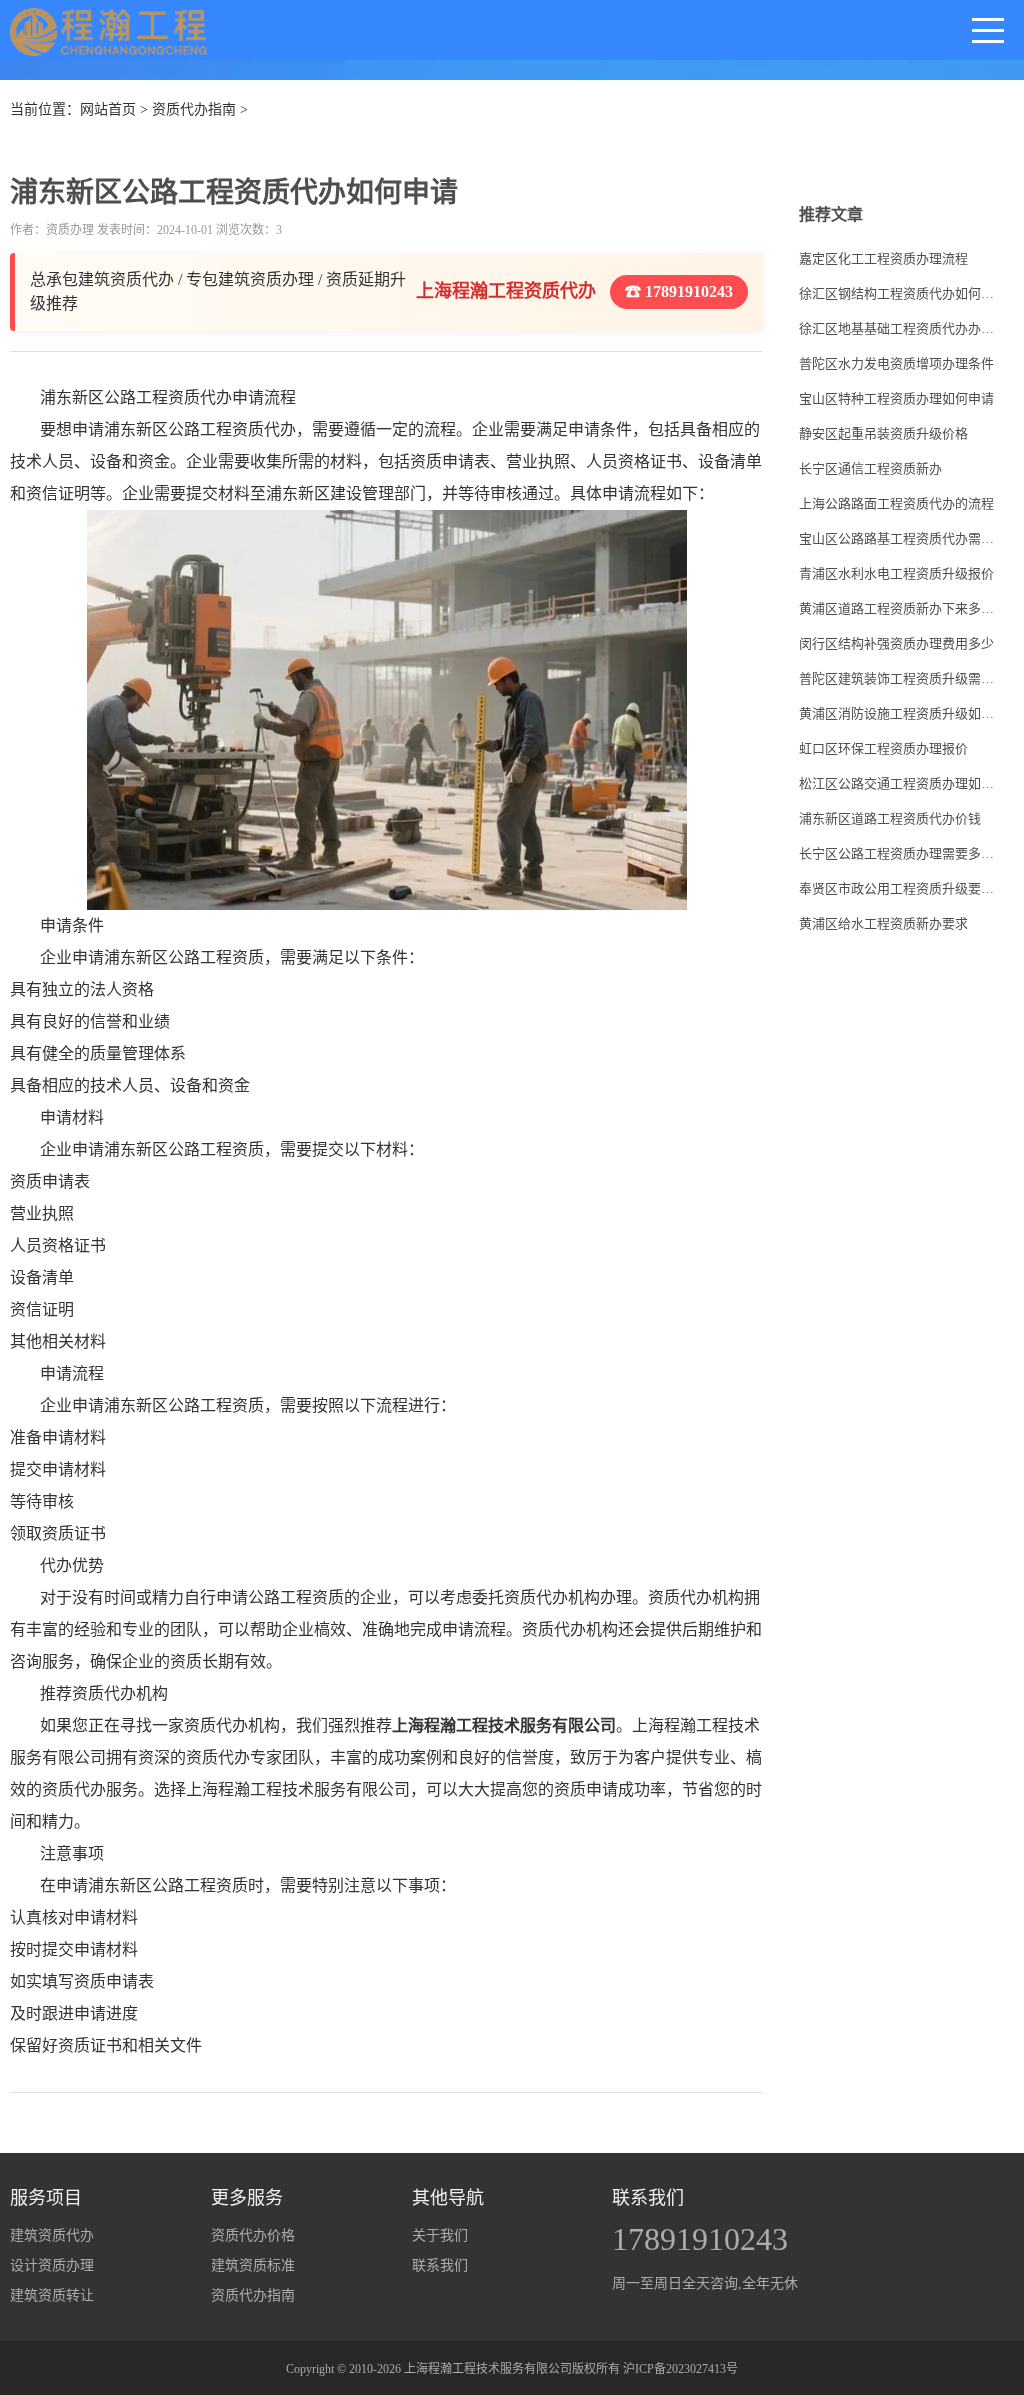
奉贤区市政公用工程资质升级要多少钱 (898, 888)
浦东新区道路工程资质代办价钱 (890, 818)
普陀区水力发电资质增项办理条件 (896, 363)
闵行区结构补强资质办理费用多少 (896, 643)
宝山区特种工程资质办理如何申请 (896, 398)
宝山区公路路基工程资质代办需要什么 (898, 538)
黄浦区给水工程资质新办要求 (883, 923)
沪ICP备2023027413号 (680, 2369)
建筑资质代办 (52, 2235)
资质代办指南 (194, 109)
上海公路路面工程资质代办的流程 (896, 503)
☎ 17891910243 (679, 291)
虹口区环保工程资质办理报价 (883, 748)
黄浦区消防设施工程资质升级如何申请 (898, 713)
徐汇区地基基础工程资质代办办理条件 (898, 328)
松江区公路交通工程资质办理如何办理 (898, 783)
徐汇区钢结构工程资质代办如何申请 (898, 293)
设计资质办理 (52, 2265)
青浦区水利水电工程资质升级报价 (896, 573)
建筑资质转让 (52, 2295)
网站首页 (108, 109)
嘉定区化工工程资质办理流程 (883, 258)
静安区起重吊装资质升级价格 (883, 433)
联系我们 (440, 2265)
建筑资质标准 (253, 2265)
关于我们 (440, 2235)
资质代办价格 (253, 2235)
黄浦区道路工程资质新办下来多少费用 (898, 608)
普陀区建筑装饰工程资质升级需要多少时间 (898, 678)
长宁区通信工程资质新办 (870, 468)
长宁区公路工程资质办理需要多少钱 (898, 853)
